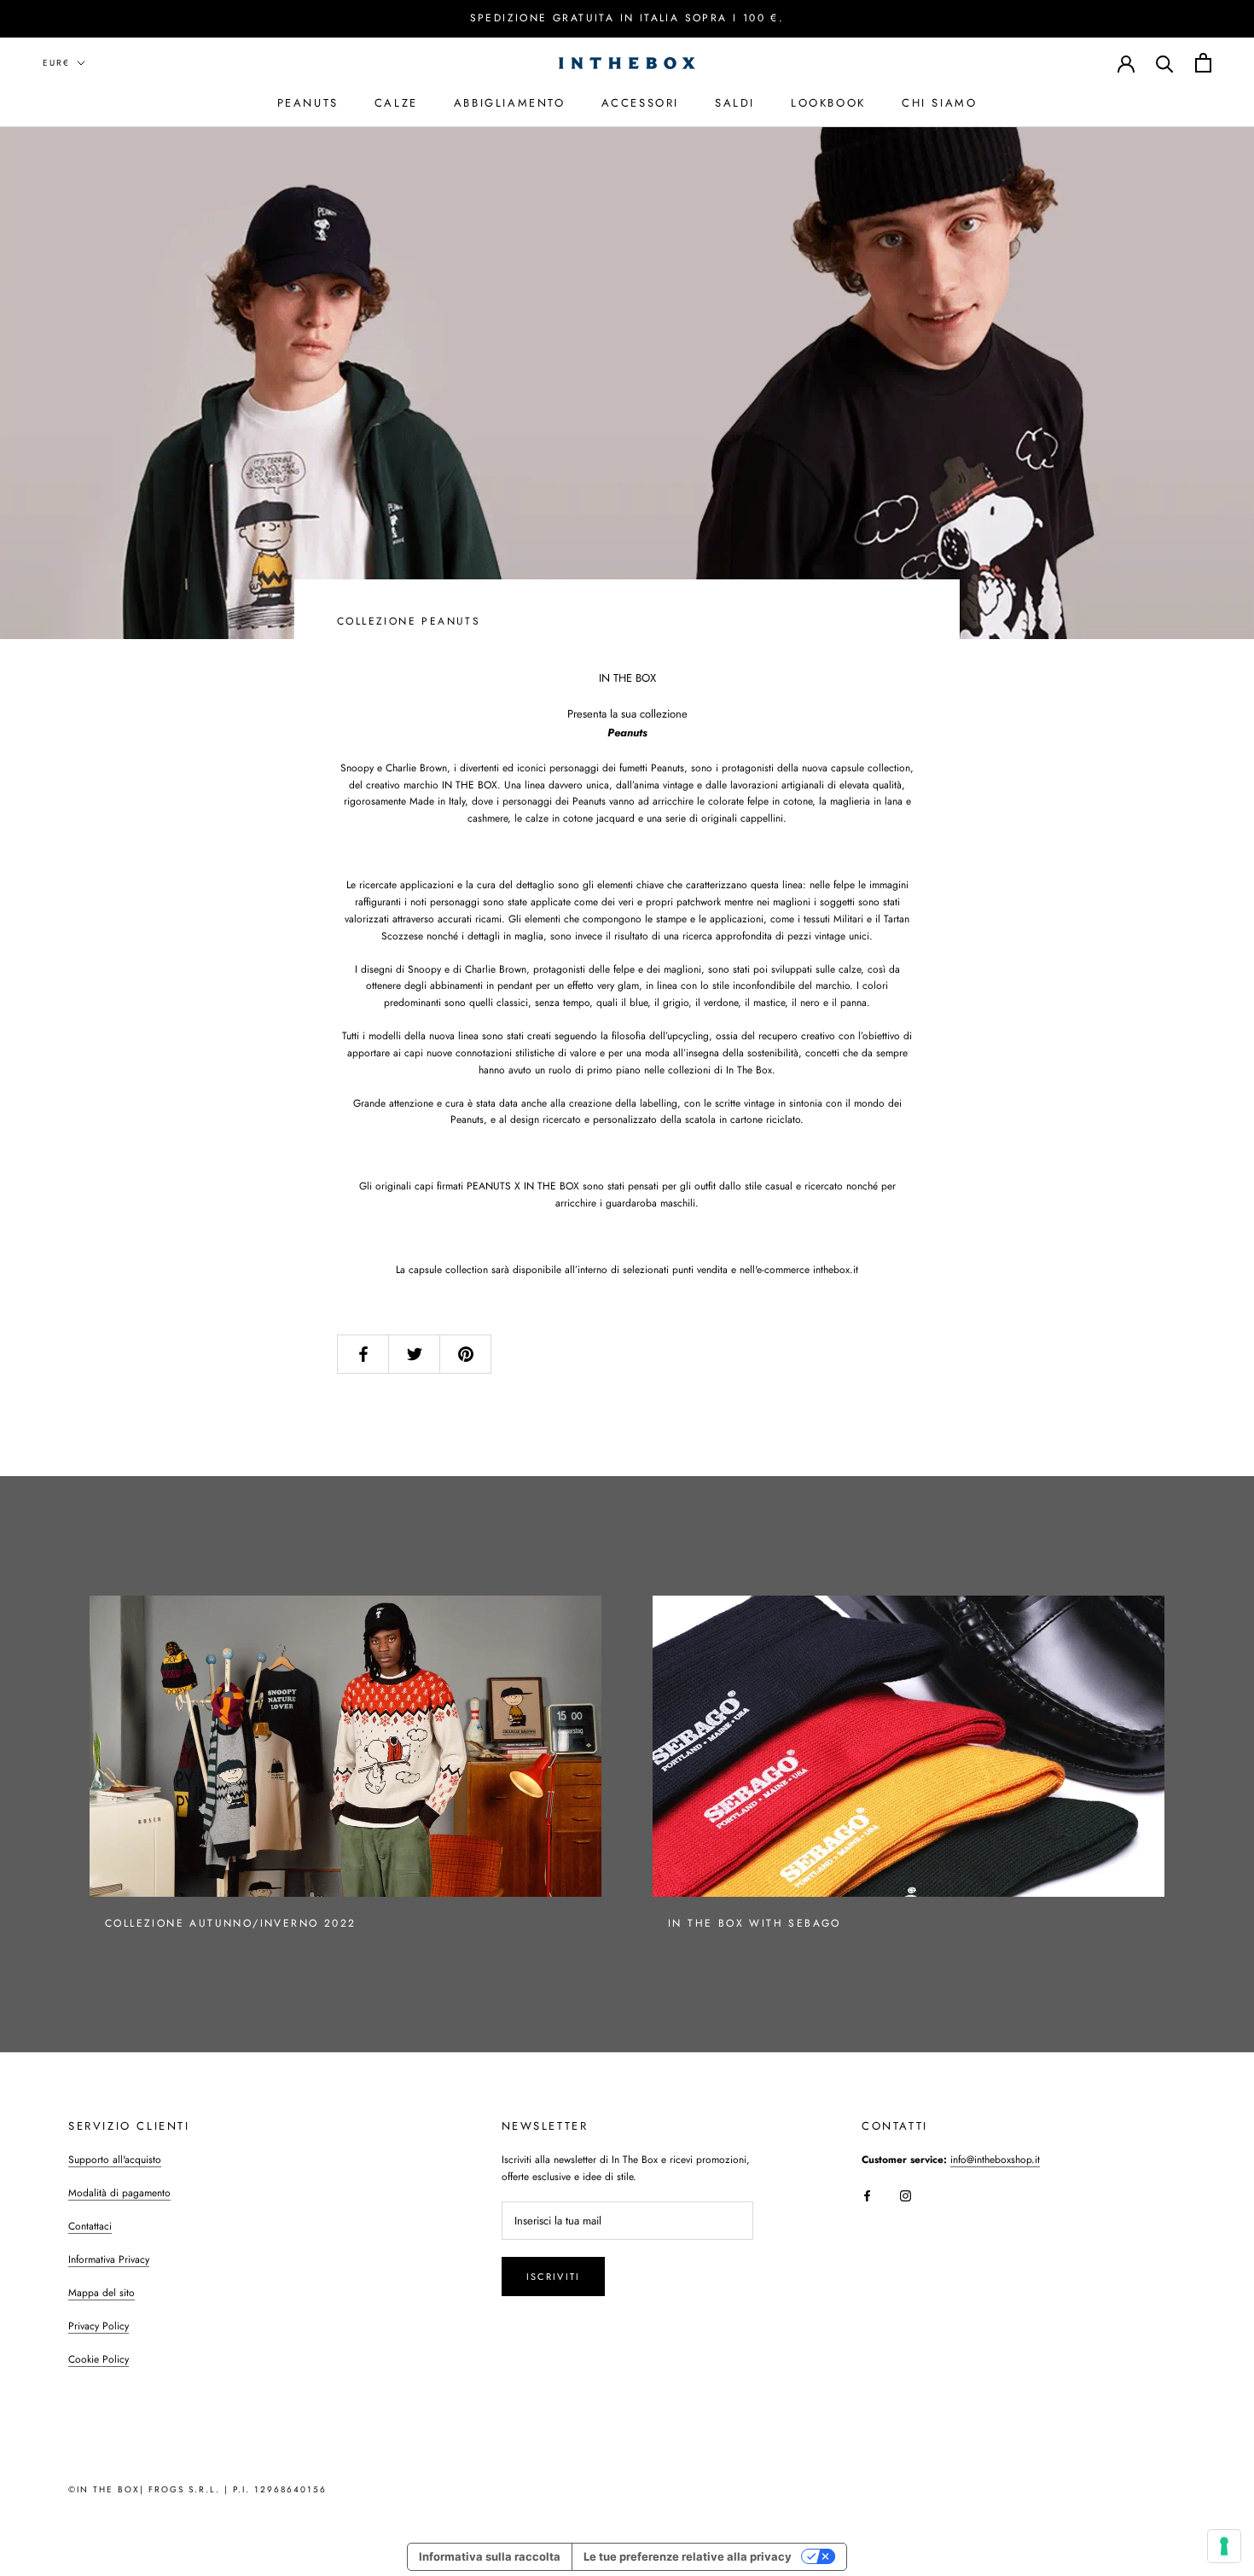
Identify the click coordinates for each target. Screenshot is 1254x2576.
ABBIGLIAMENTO (510, 102)
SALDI (735, 102)
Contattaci (90, 2226)
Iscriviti (554, 2277)
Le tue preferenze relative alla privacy (688, 2556)
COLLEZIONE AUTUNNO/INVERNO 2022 (230, 1923)
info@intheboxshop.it (995, 2160)
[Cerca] (1165, 63)
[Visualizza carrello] (1203, 63)
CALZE (396, 102)
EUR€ (56, 63)
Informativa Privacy (109, 2259)
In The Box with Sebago (755, 1923)
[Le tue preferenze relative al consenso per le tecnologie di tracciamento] (1224, 2546)
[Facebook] (867, 2195)
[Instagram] (906, 2195)
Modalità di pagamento (119, 2193)
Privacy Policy (99, 2326)
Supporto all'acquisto (115, 2160)
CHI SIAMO (939, 102)
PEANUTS (308, 102)
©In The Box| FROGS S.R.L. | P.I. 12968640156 (197, 2489)
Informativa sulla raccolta (490, 2556)
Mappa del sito (102, 2293)
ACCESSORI (640, 102)
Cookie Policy (99, 2359)
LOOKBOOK (828, 102)
